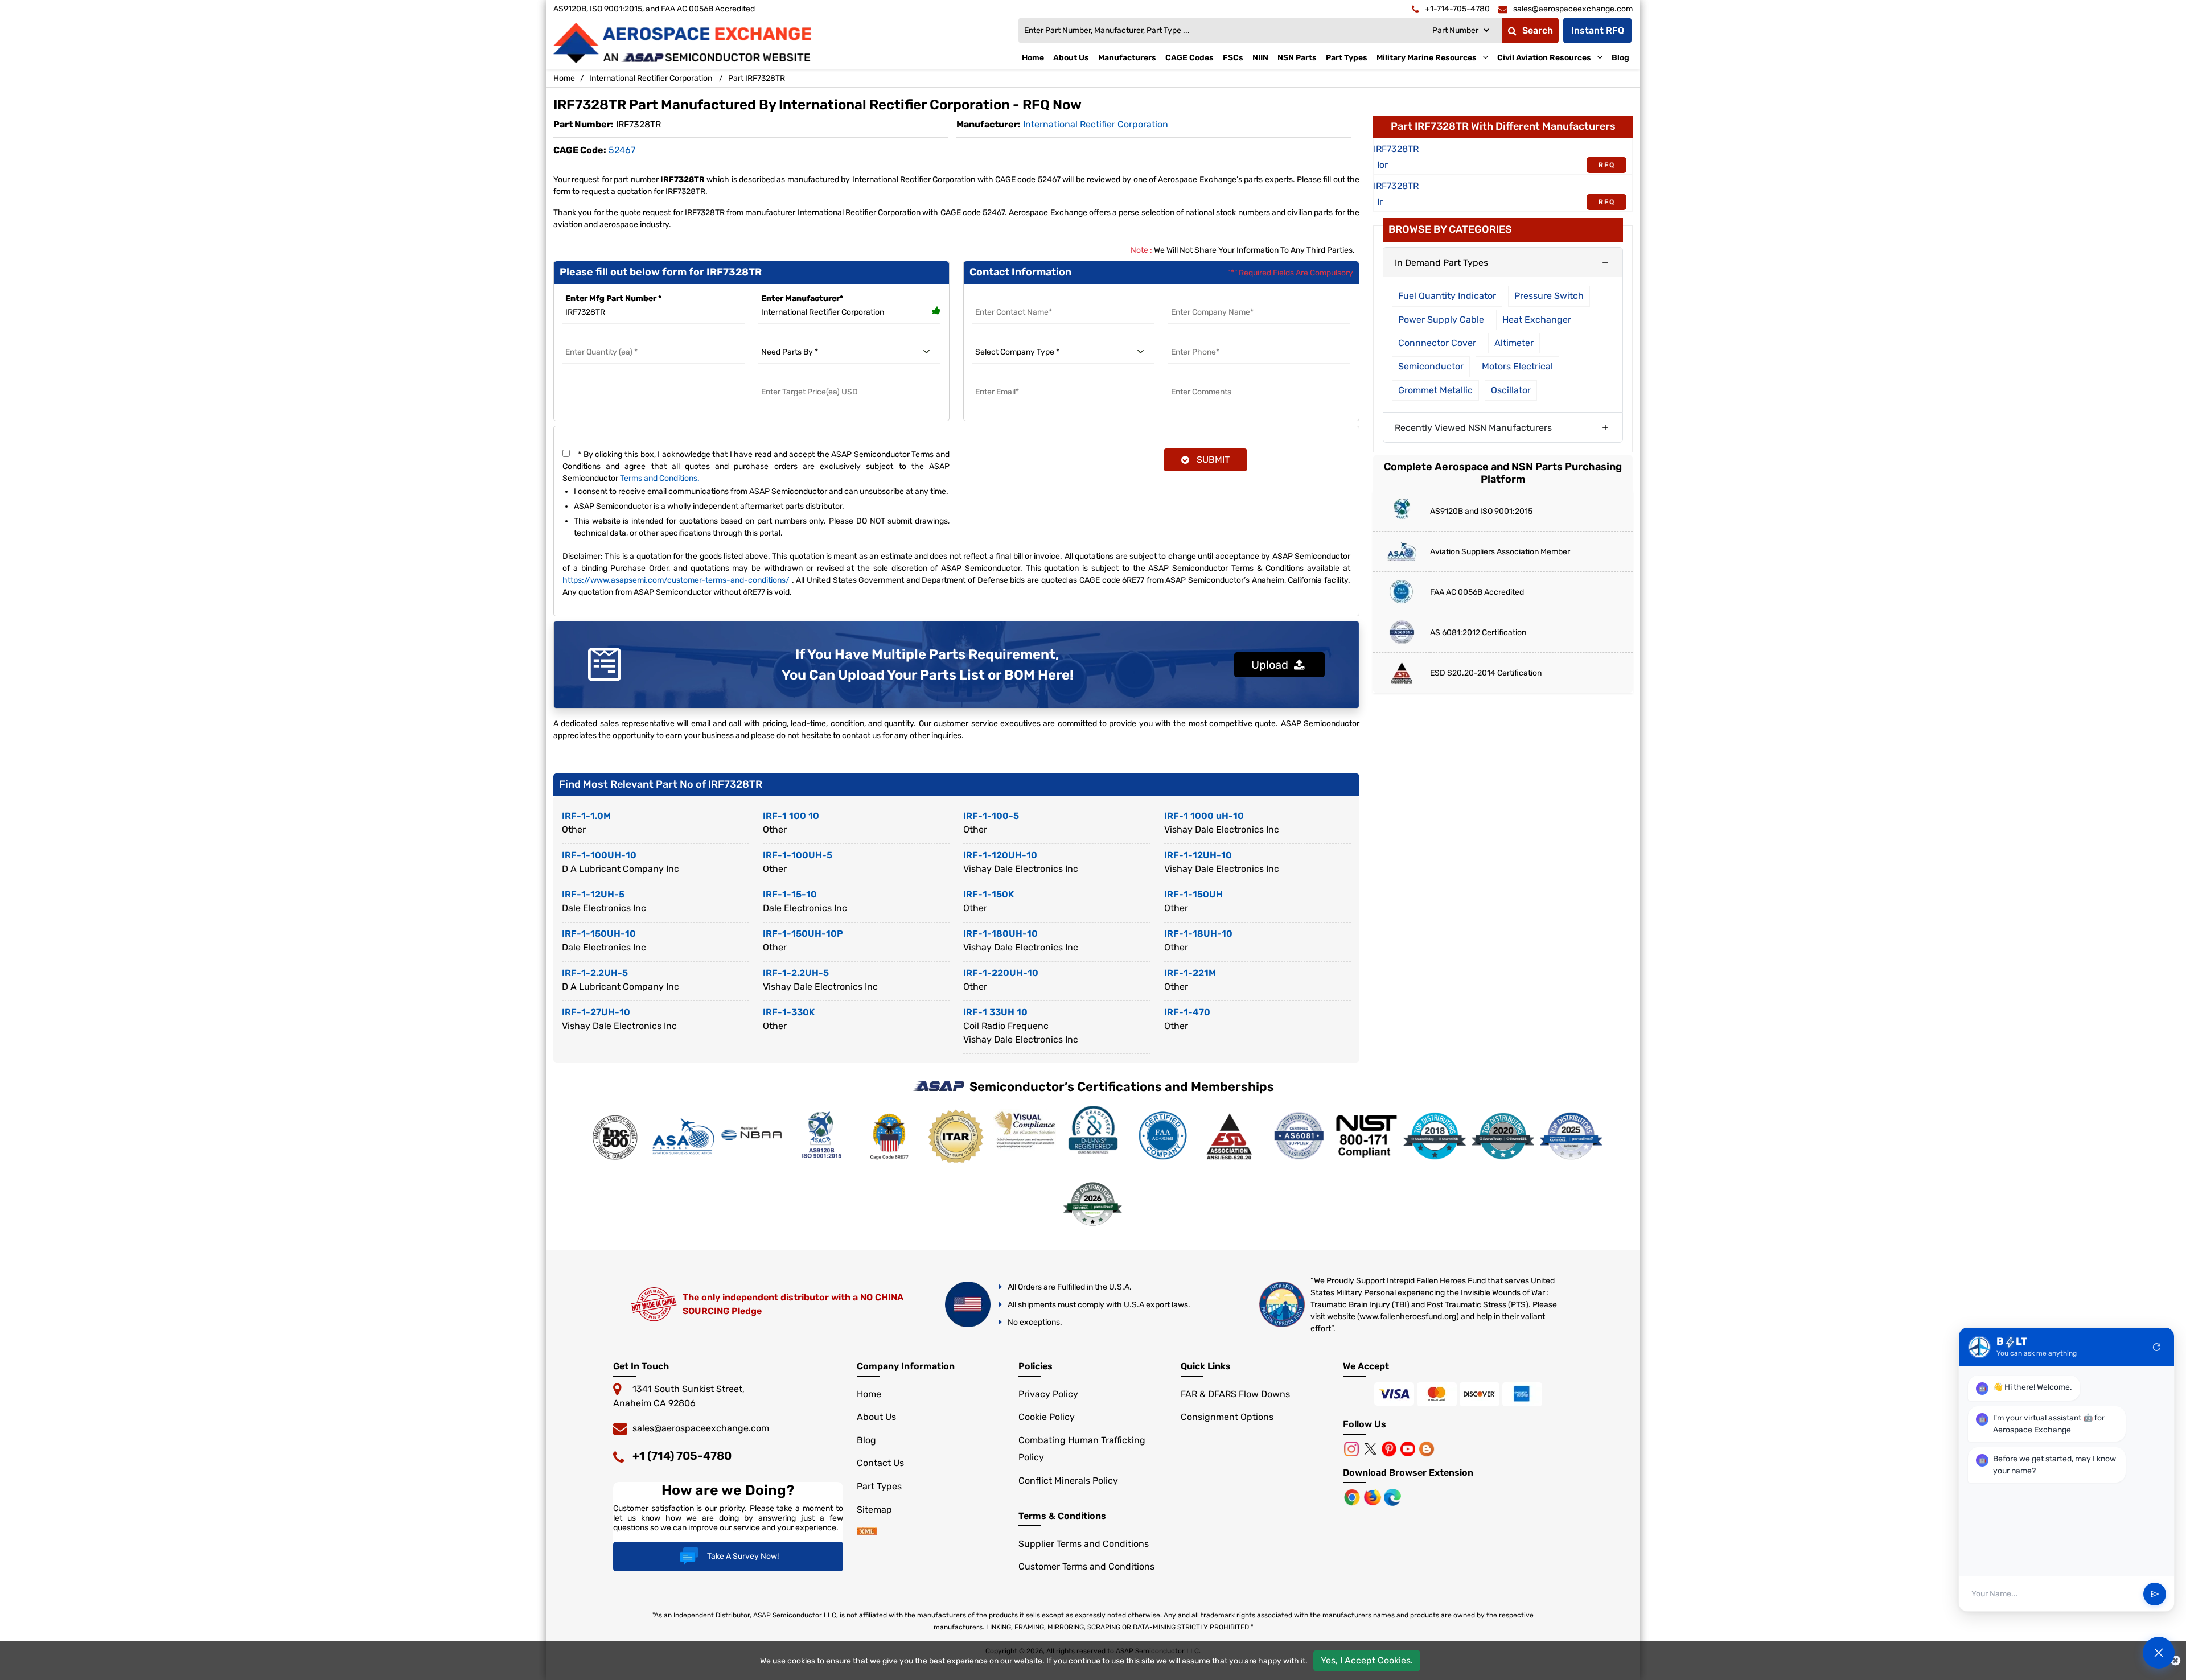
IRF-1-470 (1187, 1012)
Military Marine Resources (1427, 58)
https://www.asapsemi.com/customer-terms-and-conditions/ (676, 580)
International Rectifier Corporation (651, 78)
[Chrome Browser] (1353, 1496)
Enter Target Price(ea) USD (810, 378)
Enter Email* (997, 378)
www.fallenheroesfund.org (1408, 1317)
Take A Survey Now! (743, 1556)
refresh (2157, 1347)
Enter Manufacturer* (802, 298)
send (2155, 1594)
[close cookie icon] (2175, 1661)
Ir (1380, 202)
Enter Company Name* (1213, 298)
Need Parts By (786, 338)
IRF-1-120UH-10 (1000, 855)
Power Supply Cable (1441, 320)
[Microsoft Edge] (1392, 1496)
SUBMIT (1211, 460)
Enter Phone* (1194, 338)
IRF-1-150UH (1193, 894)
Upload (1273, 665)
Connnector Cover (1437, 343)
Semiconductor (1431, 366)
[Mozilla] (1374, 1496)
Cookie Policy (1047, 1417)
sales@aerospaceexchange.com (701, 1428)
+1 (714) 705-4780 (682, 1456)
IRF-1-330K (789, 1012)
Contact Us (880, 1463)
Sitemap (874, 1510)
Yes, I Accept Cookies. (1367, 1660)
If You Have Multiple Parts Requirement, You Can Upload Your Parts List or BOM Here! (928, 665)
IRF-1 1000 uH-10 (1204, 816)
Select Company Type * (1017, 338)
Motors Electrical (1517, 366)
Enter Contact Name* (1014, 298)
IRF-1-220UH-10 (1001, 973)
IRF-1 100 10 (791, 816)
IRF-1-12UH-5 (593, 894)
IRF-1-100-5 (991, 816)
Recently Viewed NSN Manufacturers (1473, 428)
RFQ (1607, 165)
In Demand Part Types (1441, 263)
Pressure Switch (1549, 296)
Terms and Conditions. (660, 478)
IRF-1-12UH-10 (1198, 855)
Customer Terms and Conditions (1086, 1566)
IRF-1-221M (1190, 973)
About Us (1071, 58)
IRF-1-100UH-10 (599, 855)
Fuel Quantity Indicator (1447, 296)
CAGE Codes (1189, 58)
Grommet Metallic (1435, 390)
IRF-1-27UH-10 (596, 1012)
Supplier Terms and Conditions (1084, 1544)
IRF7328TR (1396, 149)
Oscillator (1511, 390)
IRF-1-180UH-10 (1000, 934)
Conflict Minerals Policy (1068, 1481)
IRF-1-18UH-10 (1198, 934)
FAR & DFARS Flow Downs (1235, 1394)
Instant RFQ (1598, 30)
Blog (1620, 58)
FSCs (1233, 58)
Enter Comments (1202, 378)
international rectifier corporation (1096, 124)
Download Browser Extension (1408, 1473)
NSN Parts (1297, 58)
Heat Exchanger (1537, 320)
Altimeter (1514, 343)
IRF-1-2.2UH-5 (595, 973)
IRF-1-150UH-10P (803, 934)
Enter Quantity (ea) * (603, 338)
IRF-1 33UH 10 (995, 1012)
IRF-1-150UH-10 (599, 934)
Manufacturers (1127, 58)
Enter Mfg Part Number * (613, 298)
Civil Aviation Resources (1544, 58)
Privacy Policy (1048, 1394)
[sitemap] (867, 1532)
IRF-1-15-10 (790, 894)
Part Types (1347, 58)
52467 (622, 150)
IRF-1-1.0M (586, 816)
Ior (1382, 165)
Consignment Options (1227, 1417)
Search (1538, 30)
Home (1033, 58)
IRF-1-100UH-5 (798, 855)
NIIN (1260, 58)
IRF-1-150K (989, 894)
